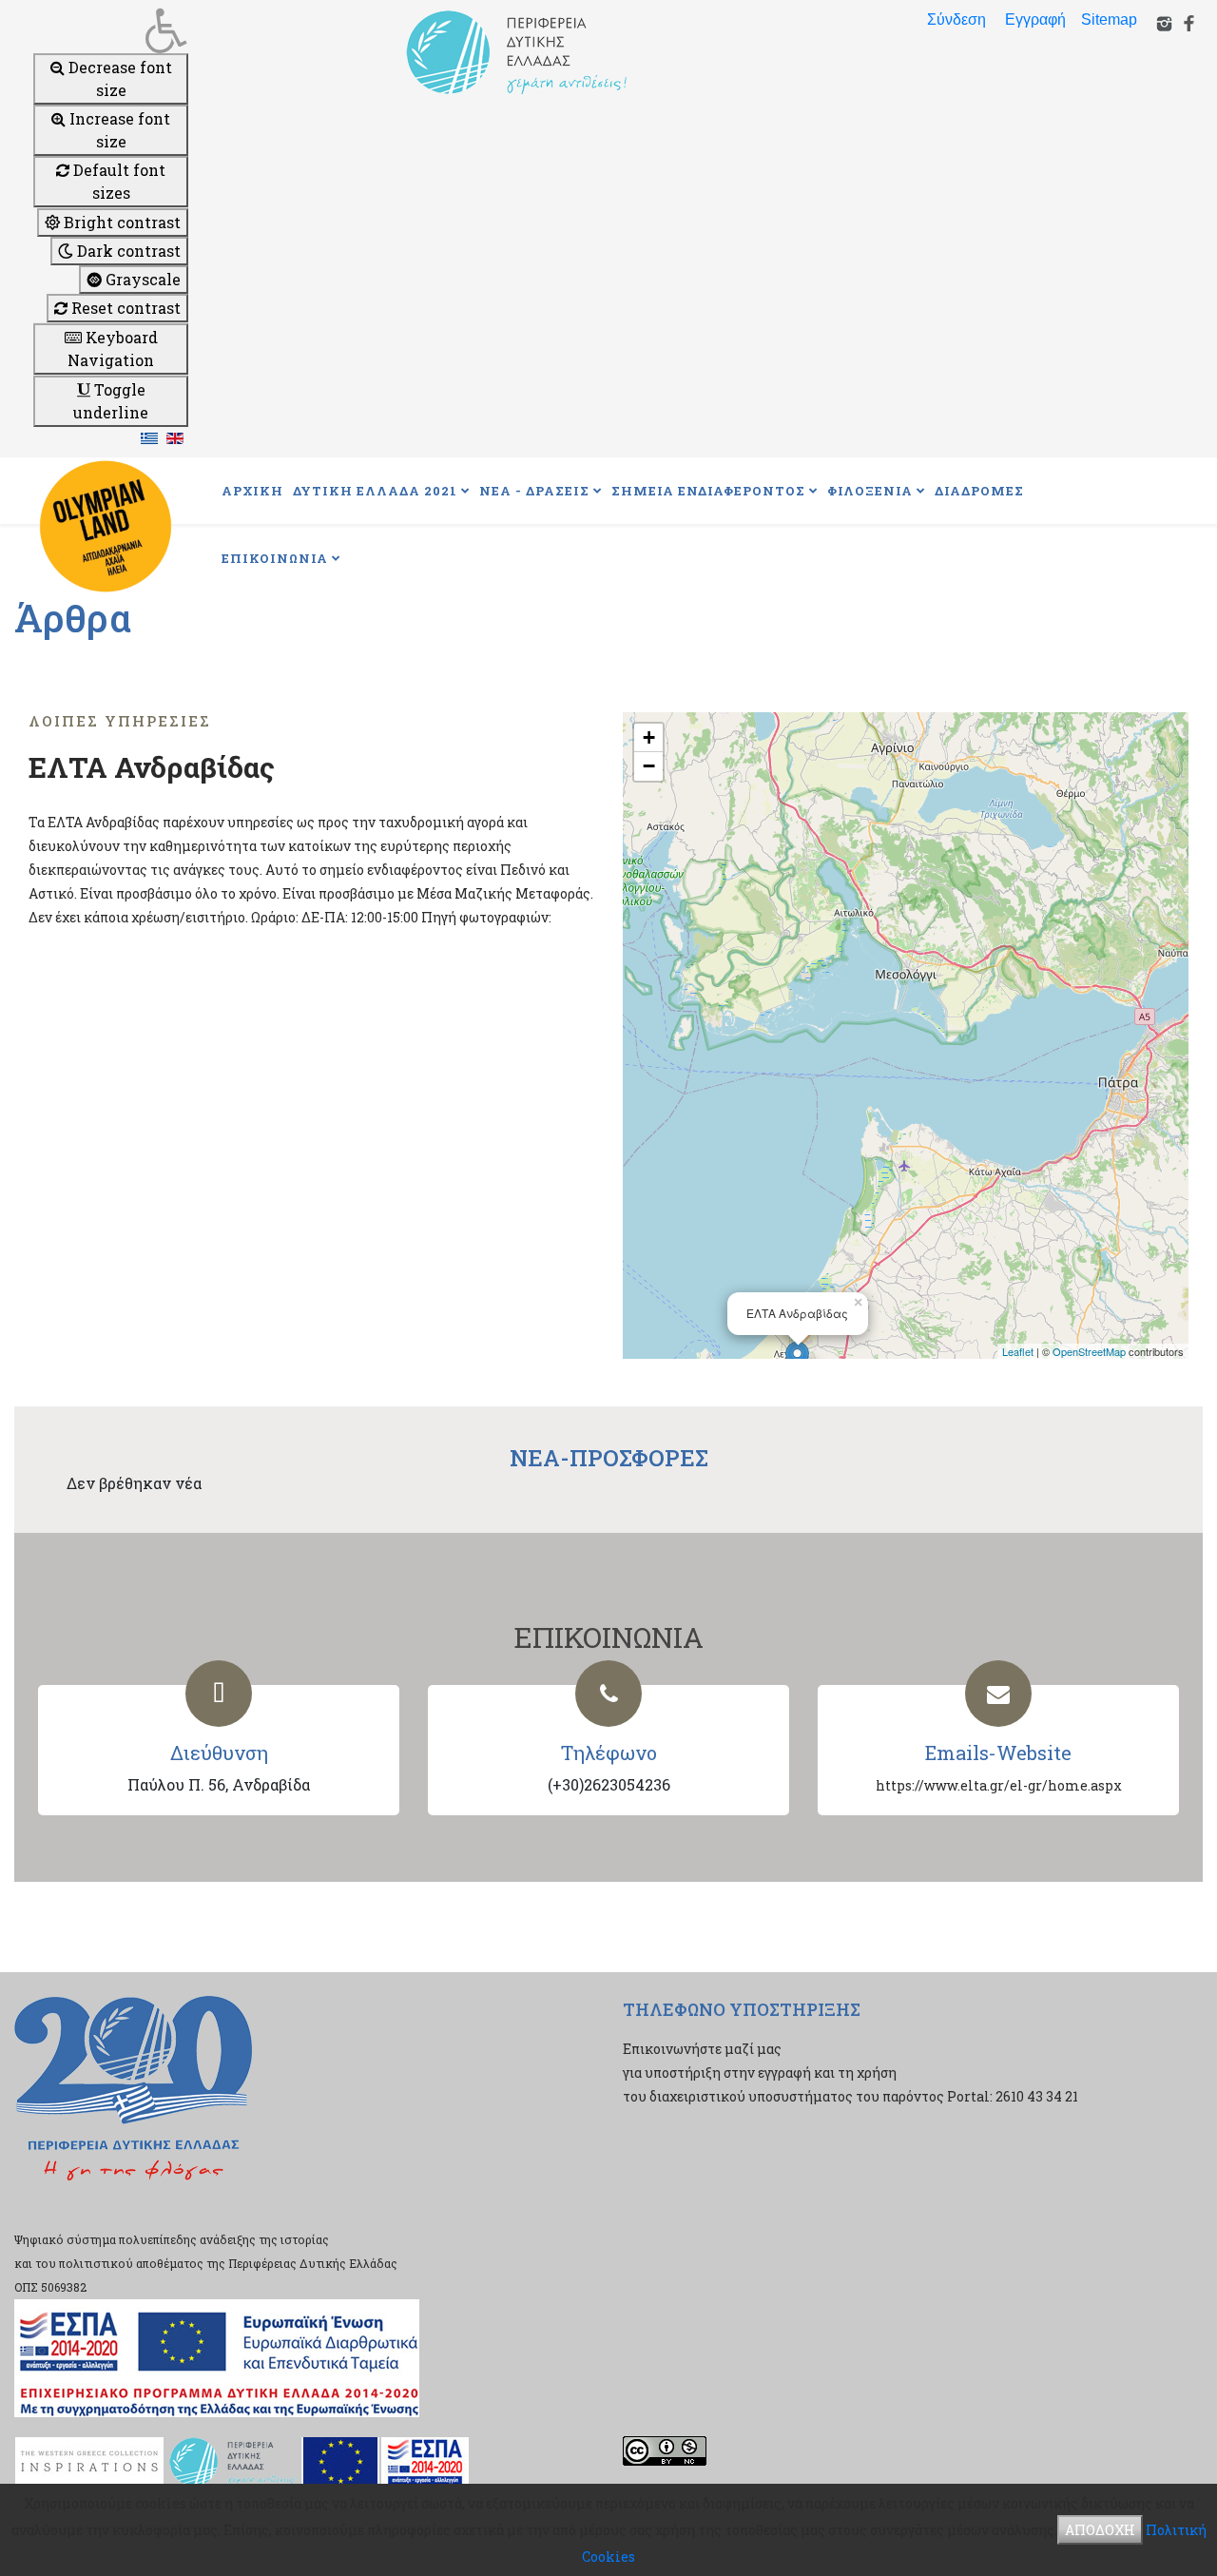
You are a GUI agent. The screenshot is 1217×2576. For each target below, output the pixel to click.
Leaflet (1018, 1351)
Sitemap (1109, 19)
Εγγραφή (1035, 19)
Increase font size (118, 130)
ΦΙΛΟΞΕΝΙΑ (870, 491)
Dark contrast (127, 251)
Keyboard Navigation (113, 349)
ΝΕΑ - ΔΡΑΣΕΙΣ (534, 491)
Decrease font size (118, 78)
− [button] (649, 766)
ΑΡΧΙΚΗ (252, 491)
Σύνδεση (956, 19)
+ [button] (649, 737)
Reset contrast (124, 308)
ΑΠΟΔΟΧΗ (1100, 2530)
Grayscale (141, 279)
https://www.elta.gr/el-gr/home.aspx (999, 1785)
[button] (111, 30)
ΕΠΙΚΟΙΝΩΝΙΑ (275, 558)
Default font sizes (117, 181)
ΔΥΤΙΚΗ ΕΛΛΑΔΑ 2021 (375, 491)
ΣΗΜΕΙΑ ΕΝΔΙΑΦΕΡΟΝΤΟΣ (708, 491)
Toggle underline (111, 401)
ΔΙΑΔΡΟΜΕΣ (979, 491)
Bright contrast (120, 222)
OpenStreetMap (1089, 1351)
